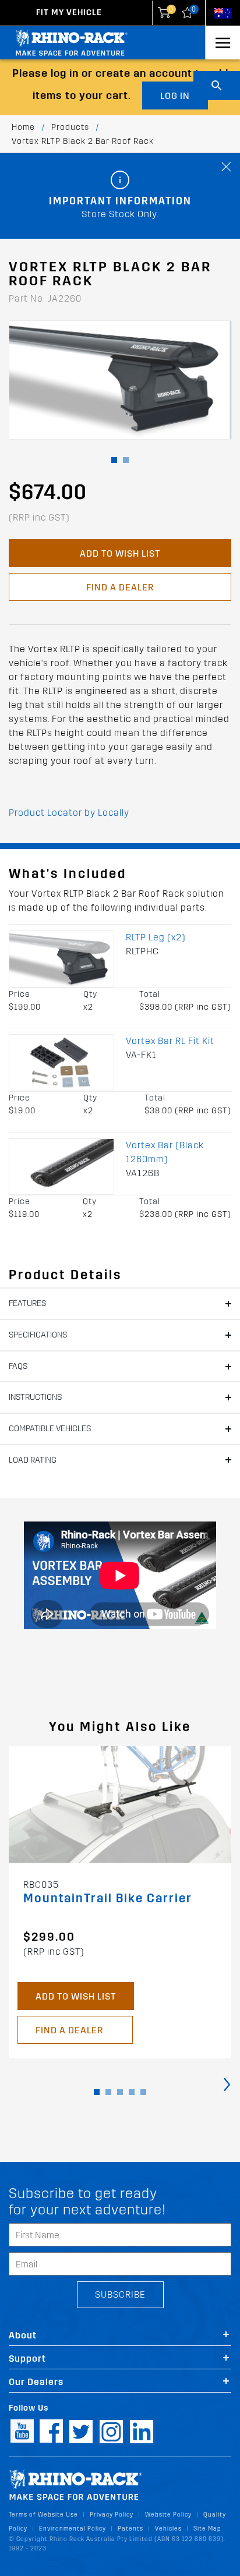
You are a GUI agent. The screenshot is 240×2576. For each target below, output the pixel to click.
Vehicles (168, 2529)
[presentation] (227, 2084)
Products (70, 127)
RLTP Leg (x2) (156, 937)
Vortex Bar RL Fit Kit (170, 1041)
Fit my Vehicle (69, 13)
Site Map (207, 2529)
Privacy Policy (112, 2515)
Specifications (38, 1335)
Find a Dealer (120, 587)
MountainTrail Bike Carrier (108, 1899)
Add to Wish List (120, 553)
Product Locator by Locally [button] (69, 813)
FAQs (18, 1366)
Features (27, 1303)
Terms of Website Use (43, 2515)
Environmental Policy (73, 2529)
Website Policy (168, 2515)
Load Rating (33, 1460)
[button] (114, 460)
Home (23, 127)
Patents (130, 2529)
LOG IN (175, 96)
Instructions (35, 1397)
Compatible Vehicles (50, 1429)
